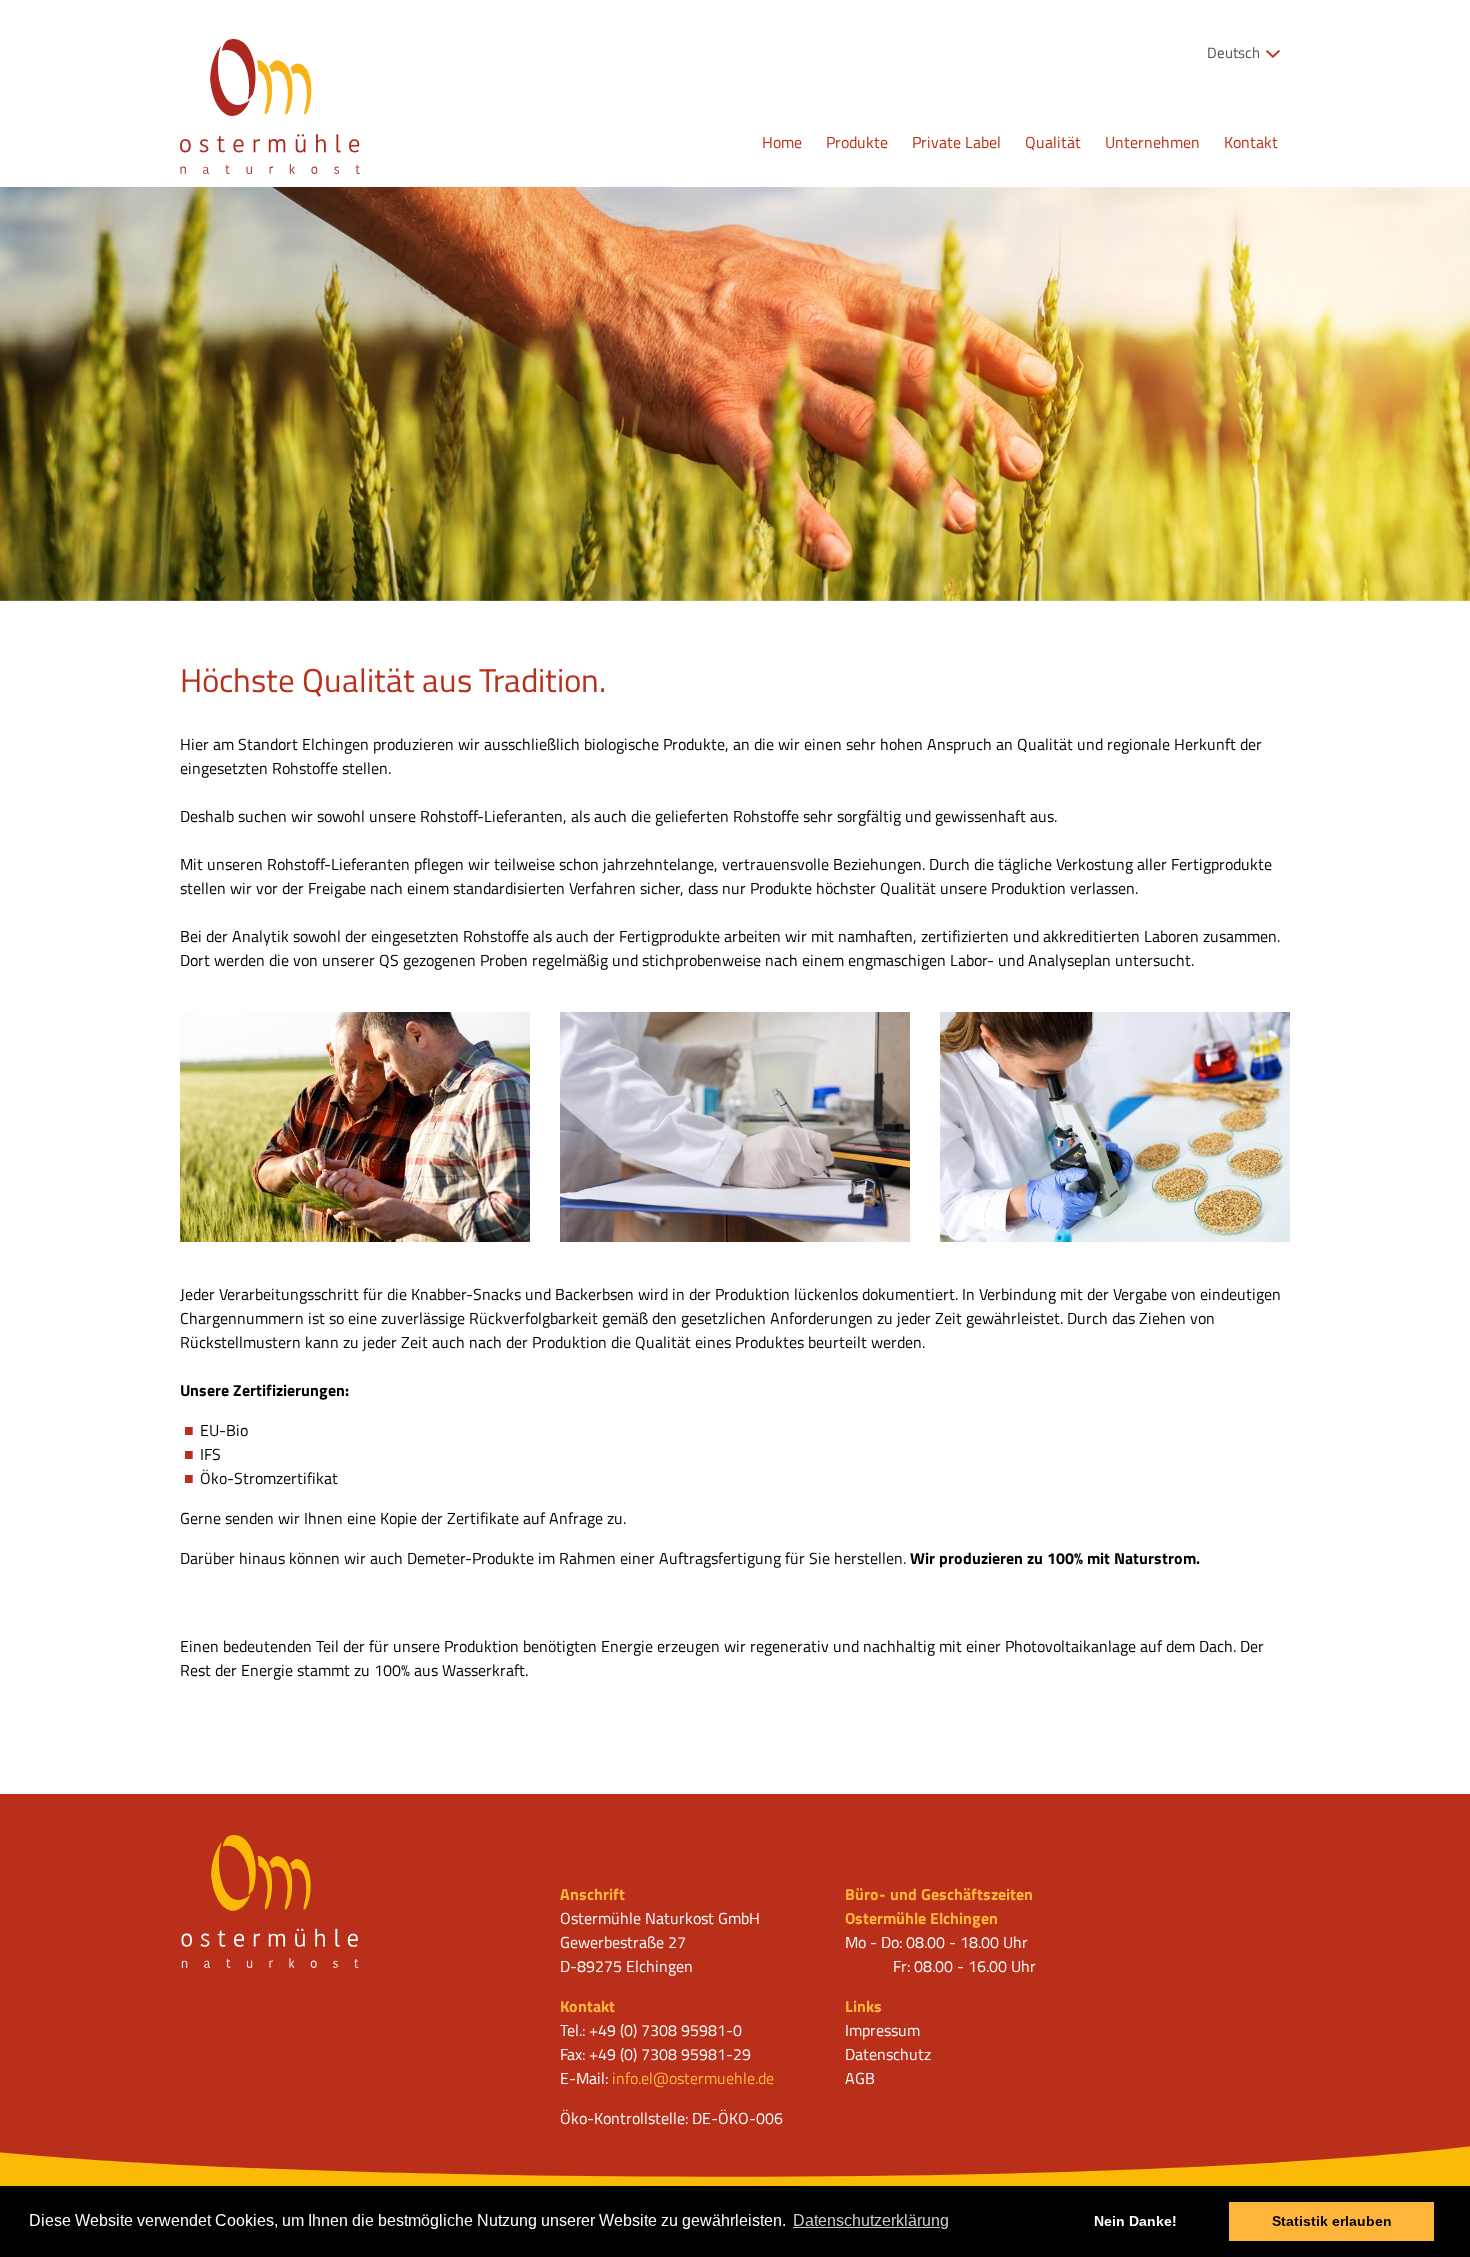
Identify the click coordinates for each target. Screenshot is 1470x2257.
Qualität (1053, 142)
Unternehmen (1152, 142)
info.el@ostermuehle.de (693, 2078)
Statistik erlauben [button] (1332, 2221)
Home (782, 142)
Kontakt (1251, 142)
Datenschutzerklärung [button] (871, 2220)
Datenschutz (888, 2054)
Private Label (956, 142)
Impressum (882, 2030)
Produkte (857, 142)
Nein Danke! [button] (1135, 2221)
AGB (860, 2078)
